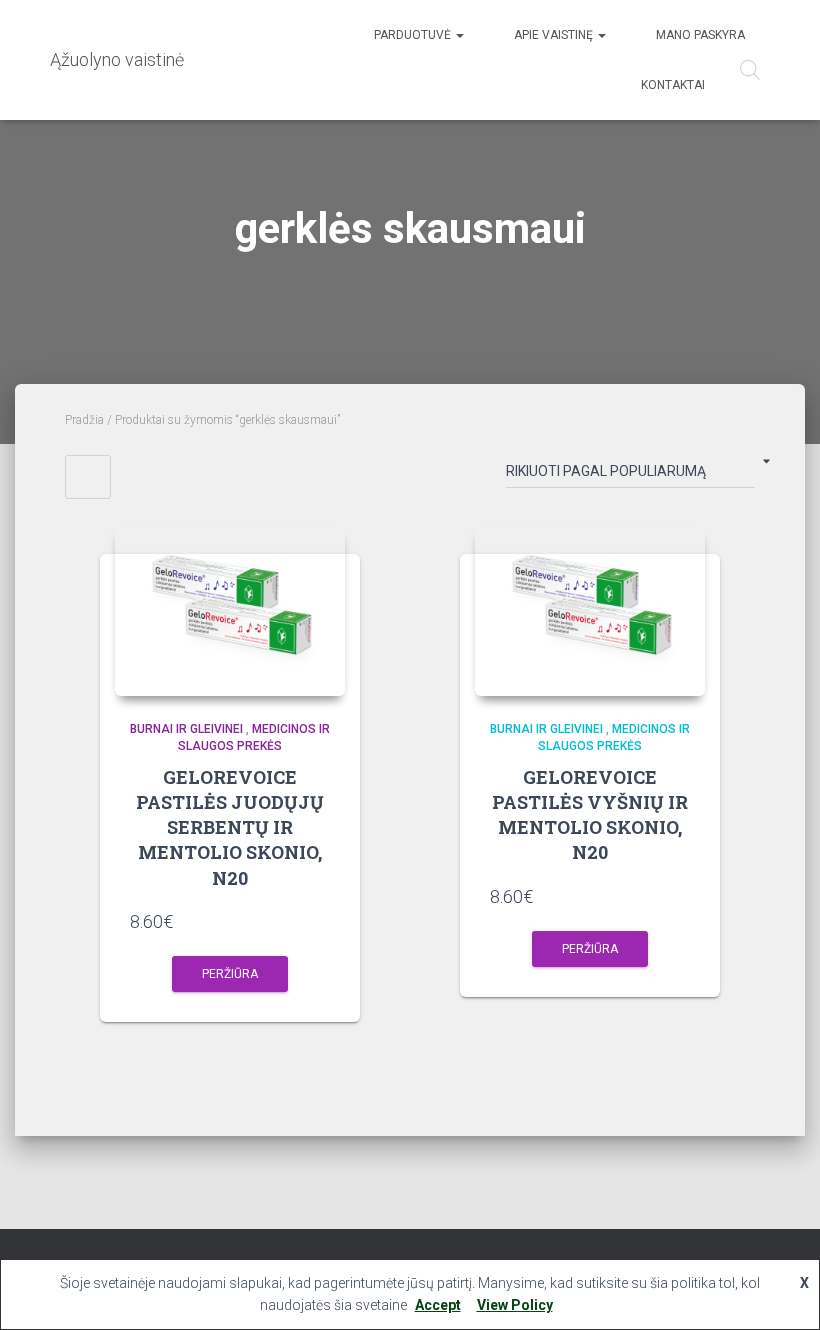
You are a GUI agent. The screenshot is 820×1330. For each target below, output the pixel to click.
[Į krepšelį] (320, 921)
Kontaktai (673, 85)
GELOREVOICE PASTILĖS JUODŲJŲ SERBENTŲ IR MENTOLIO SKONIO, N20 (230, 827)
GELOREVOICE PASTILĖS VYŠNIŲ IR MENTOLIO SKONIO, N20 (590, 815)
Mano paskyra (700, 35)
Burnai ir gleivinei (186, 729)
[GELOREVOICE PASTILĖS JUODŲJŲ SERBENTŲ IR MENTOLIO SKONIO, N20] (230, 610)
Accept (438, 1305)
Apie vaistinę (555, 35)
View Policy (515, 1305)
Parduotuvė (414, 35)
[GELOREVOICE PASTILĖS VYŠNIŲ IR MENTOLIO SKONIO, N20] (590, 610)
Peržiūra (230, 974)
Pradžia (84, 420)
